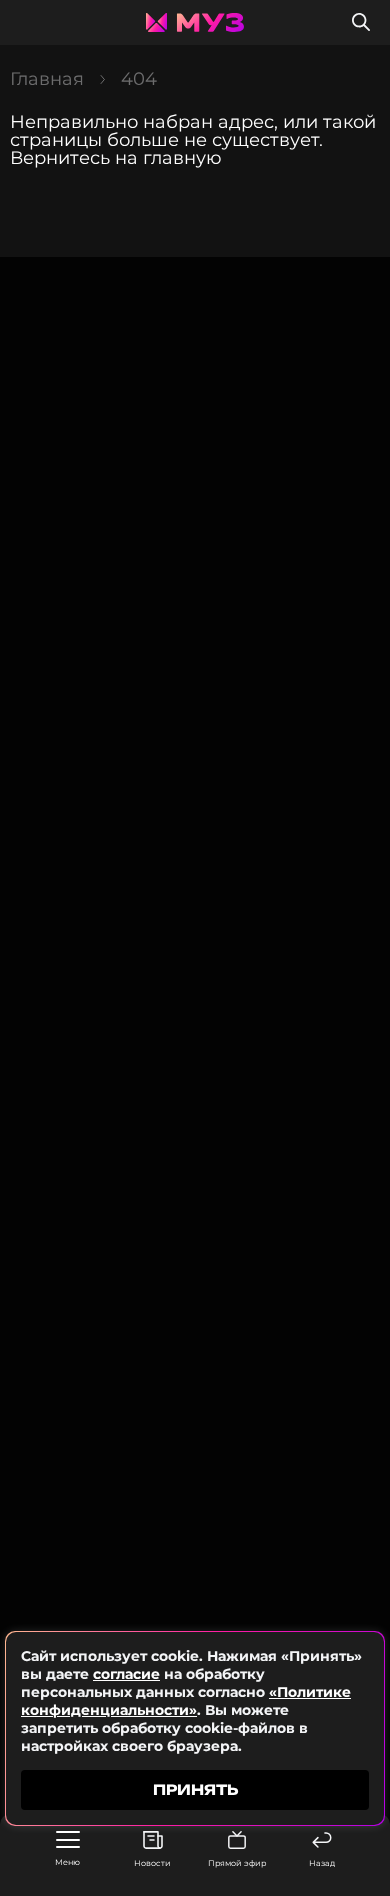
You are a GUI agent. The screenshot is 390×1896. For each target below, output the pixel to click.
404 (139, 79)
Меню (67, 1862)
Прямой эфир (237, 1863)
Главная (47, 79)
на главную (168, 158)
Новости (152, 1863)
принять (195, 1789)
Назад (322, 1863)
